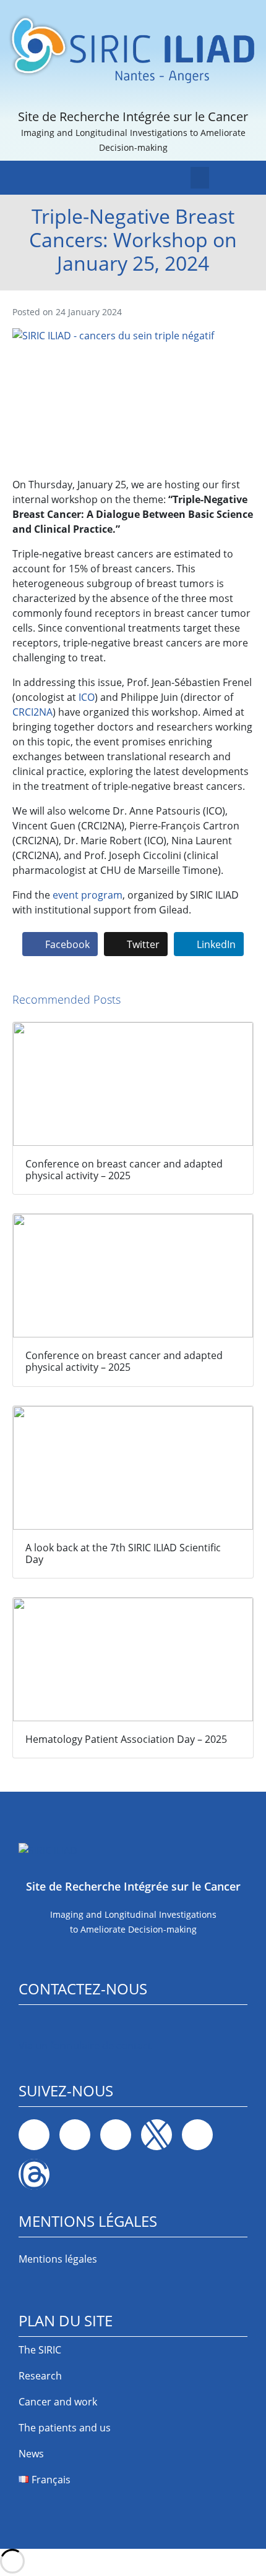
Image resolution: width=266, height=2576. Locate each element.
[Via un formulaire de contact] (27, 2026)
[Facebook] (34, 2135)
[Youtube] (197, 2135)
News (31, 2454)
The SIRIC (40, 2350)
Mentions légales (58, 2259)
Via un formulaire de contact (85, 2046)
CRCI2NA (32, 712)
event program (88, 895)
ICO (87, 697)
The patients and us (65, 2428)
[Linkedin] (75, 2135)
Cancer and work (58, 2402)
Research (40, 2376)
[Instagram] (116, 2135)
